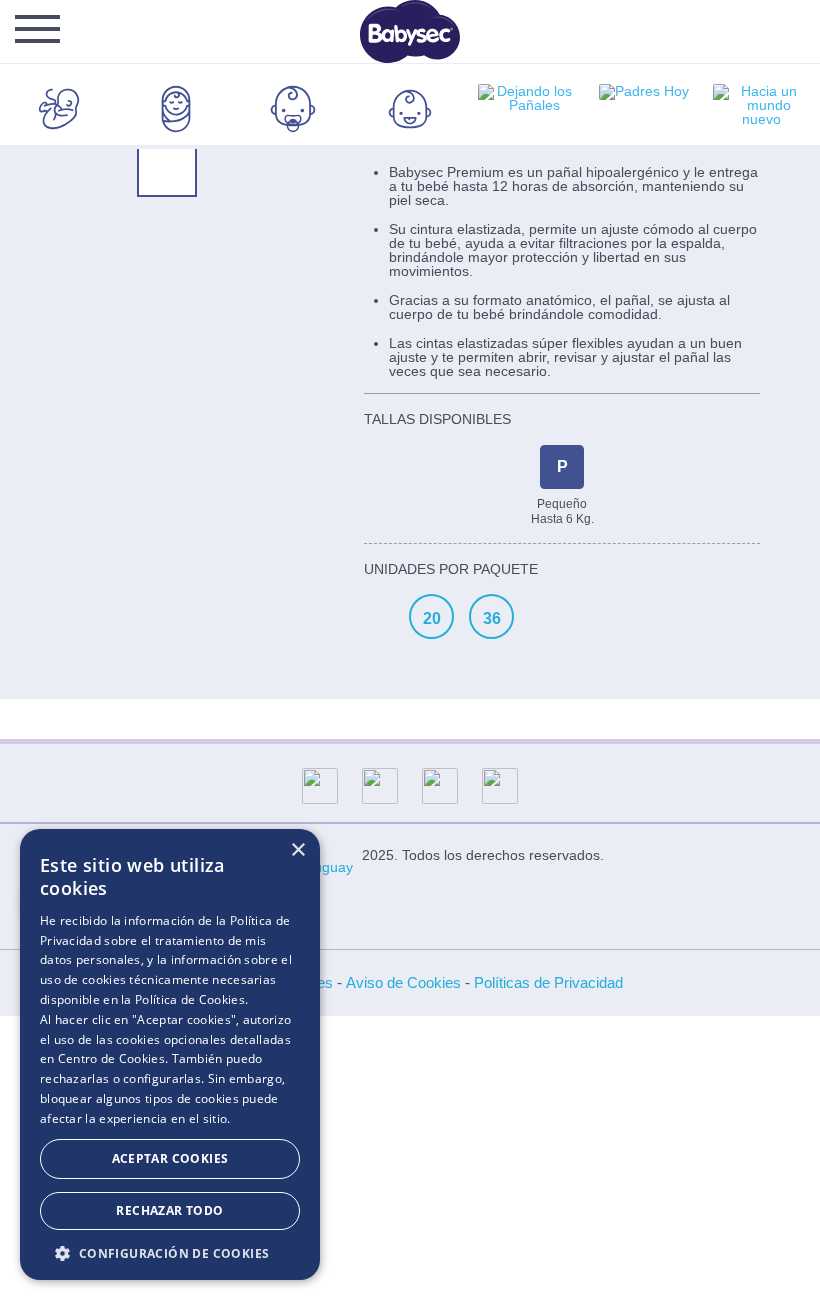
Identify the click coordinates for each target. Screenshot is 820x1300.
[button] (170, 1251)
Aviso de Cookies (403, 982)
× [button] (297, 850)
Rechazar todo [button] (169, 1210)
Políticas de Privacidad (548, 982)
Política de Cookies (190, 999)
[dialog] (170, 1054)
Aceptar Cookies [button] (170, 1158)
